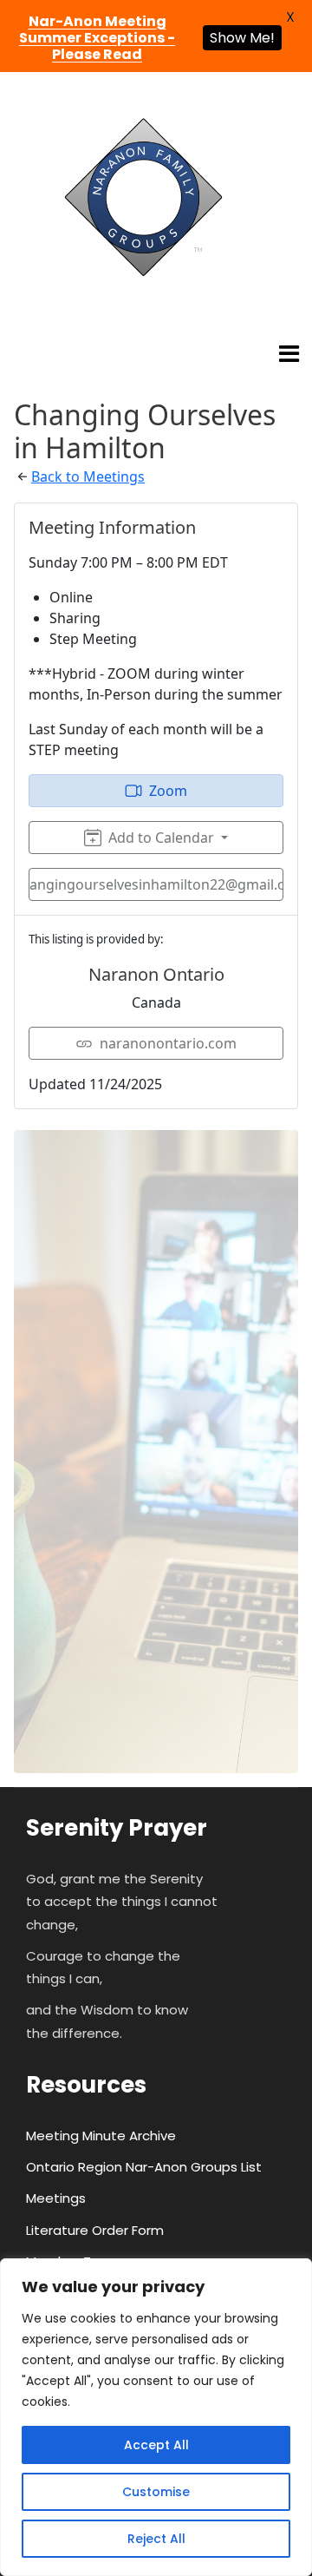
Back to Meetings (88, 476)
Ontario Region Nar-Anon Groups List (144, 2167)
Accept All (156, 2445)
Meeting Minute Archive (101, 2136)
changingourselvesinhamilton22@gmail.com (156, 884)
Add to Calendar (161, 838)
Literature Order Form (95, 2230)
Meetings (56, 2198)
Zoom (168, 791)
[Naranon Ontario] (143, 198)
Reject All (156, 2539)
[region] (156, 2417)
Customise (156, 2492)
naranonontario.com (168, 1043)
